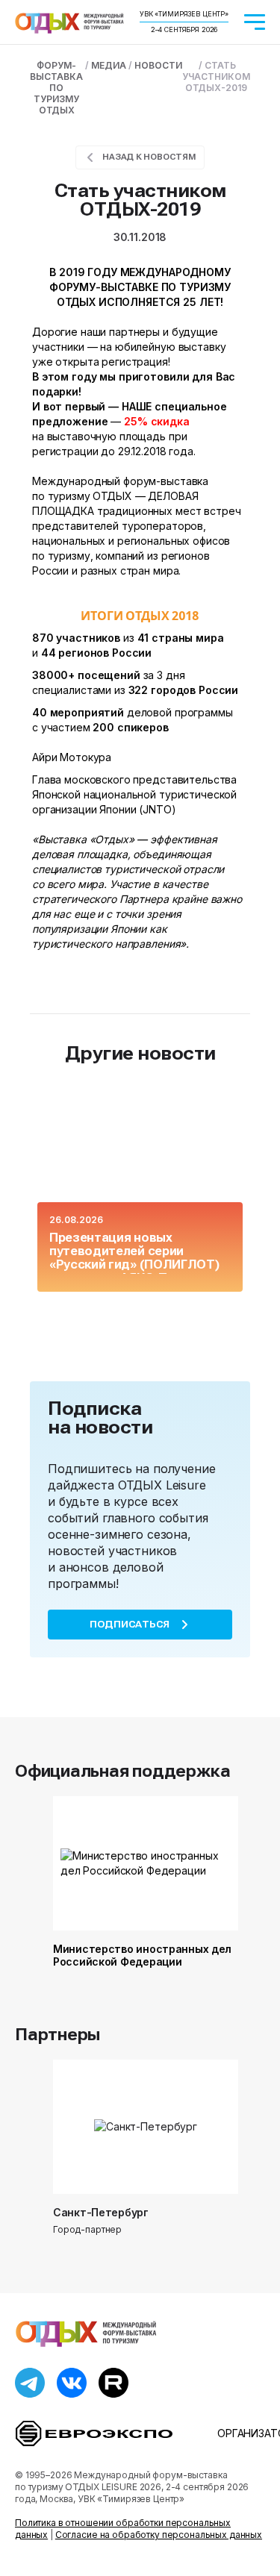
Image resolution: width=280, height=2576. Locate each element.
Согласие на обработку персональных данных (159, 2535)
